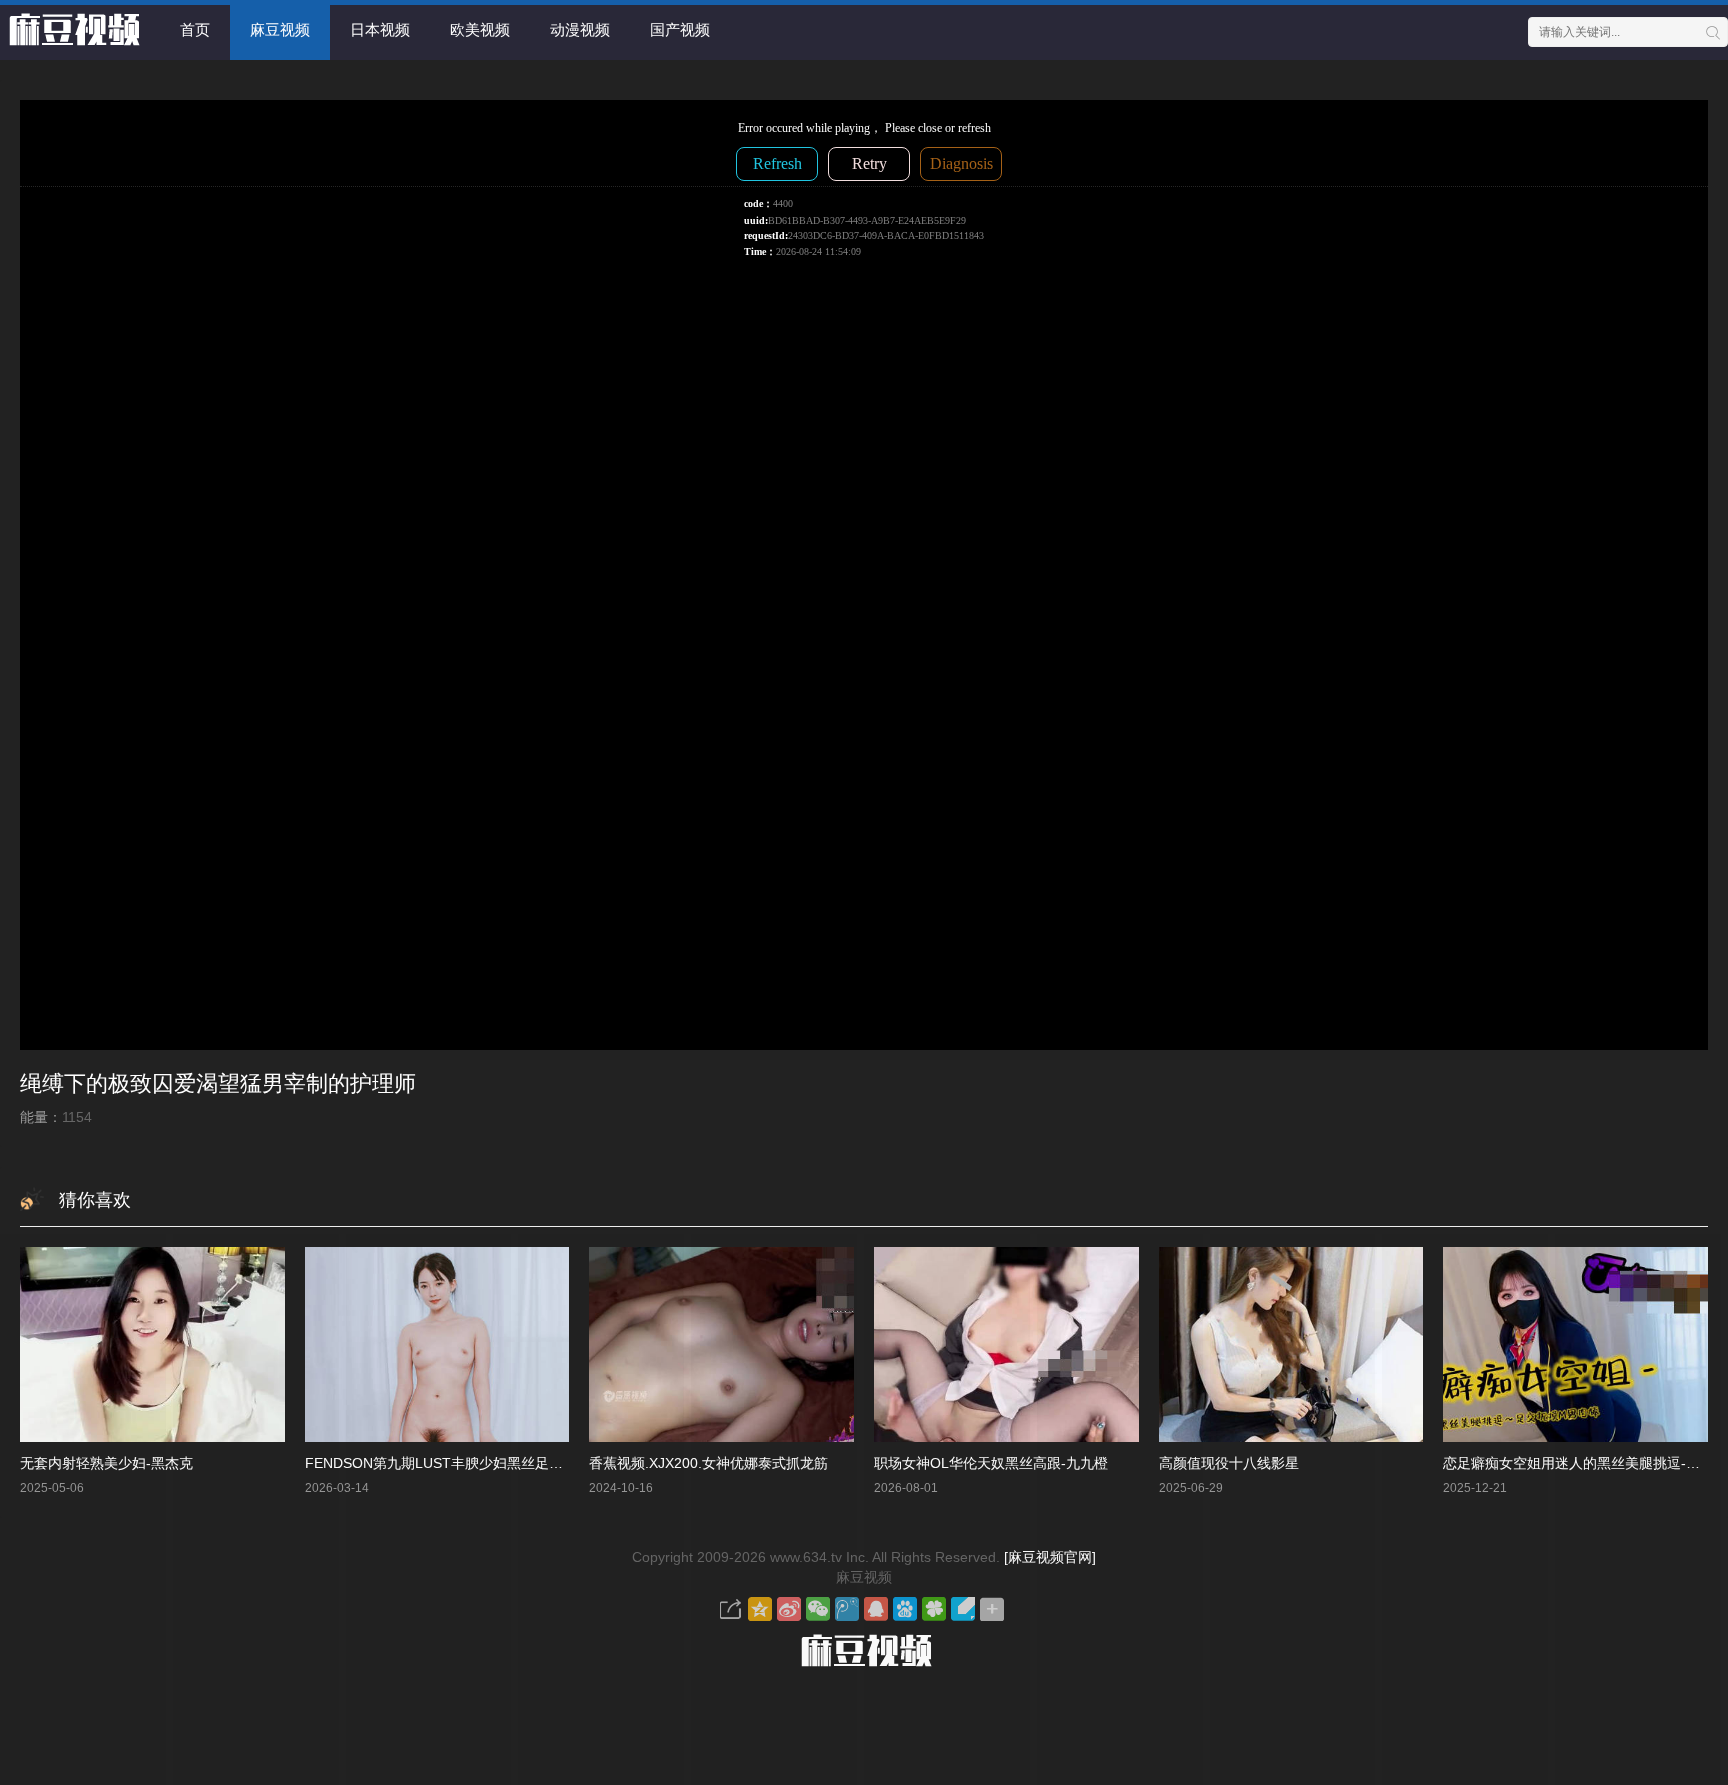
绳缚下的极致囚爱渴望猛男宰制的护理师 (218, 1083)
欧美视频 (480, 29)
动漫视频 (580, 29)
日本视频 (380, 29)
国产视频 (680, 29)
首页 (195, 29)
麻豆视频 (280, 29)
